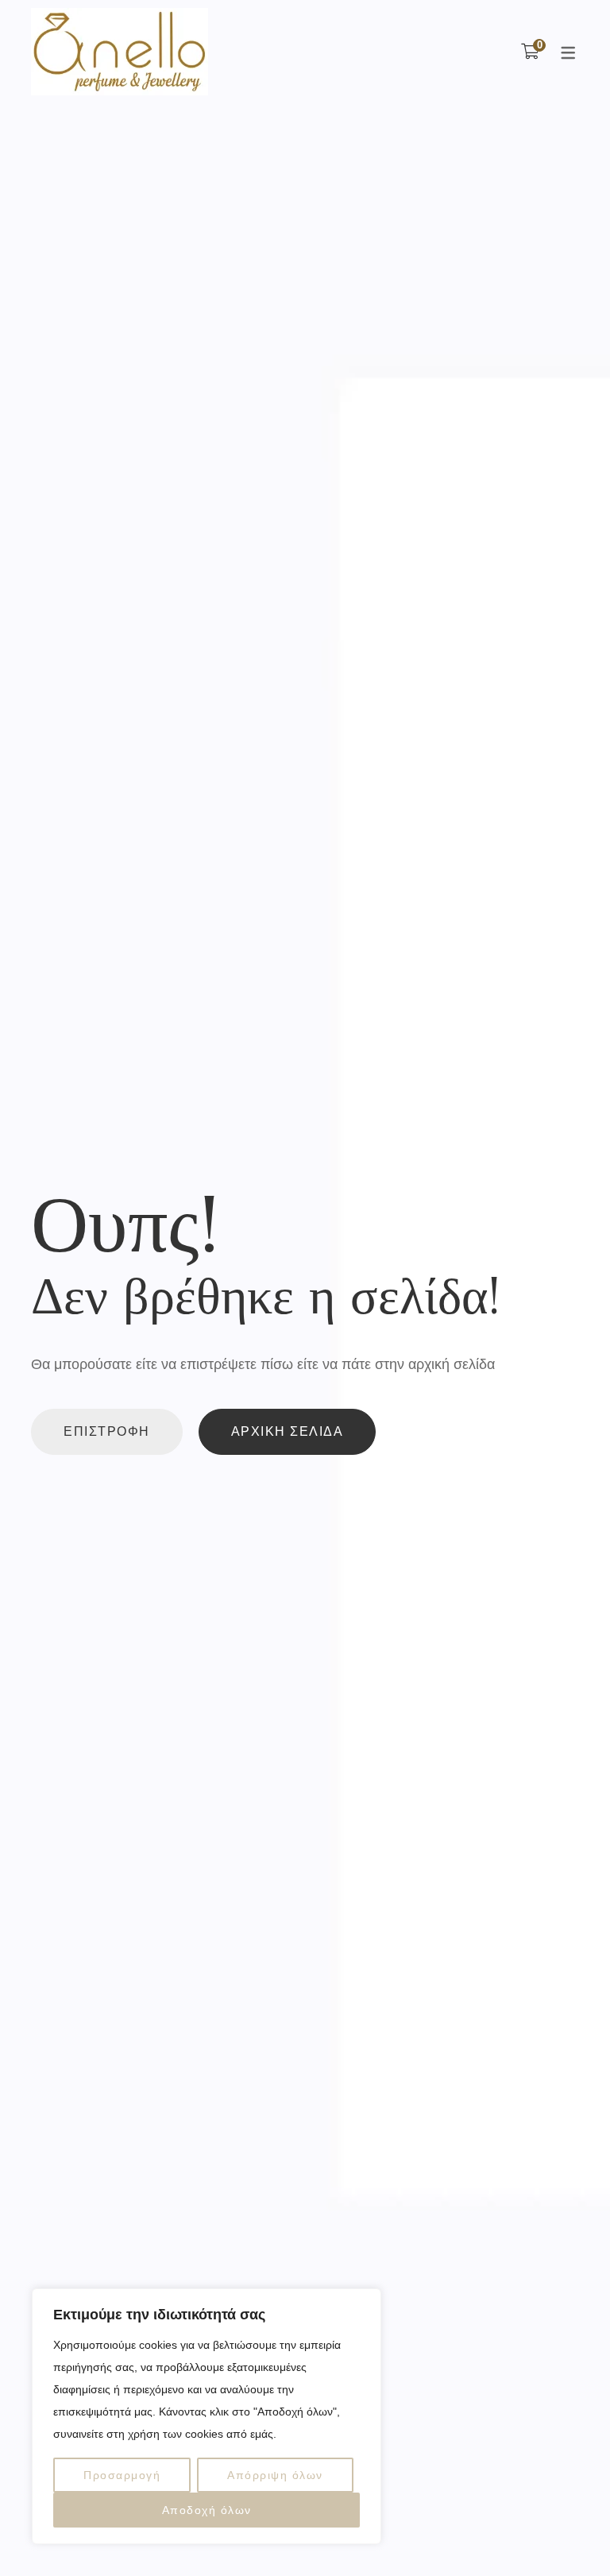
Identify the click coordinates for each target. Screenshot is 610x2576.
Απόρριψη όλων (275, 2475)
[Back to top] (566, 2532)
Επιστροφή (107, 1431)
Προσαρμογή (122, 2475)
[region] (207, 2416)
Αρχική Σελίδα (288, 1431)
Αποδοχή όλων (207, 2510)
